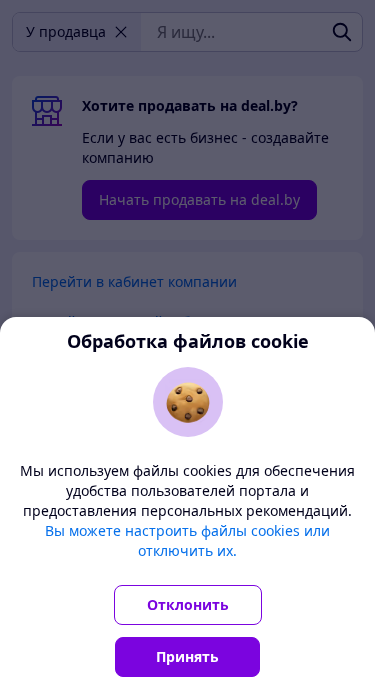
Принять (187, 656)
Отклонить (188, 604)
